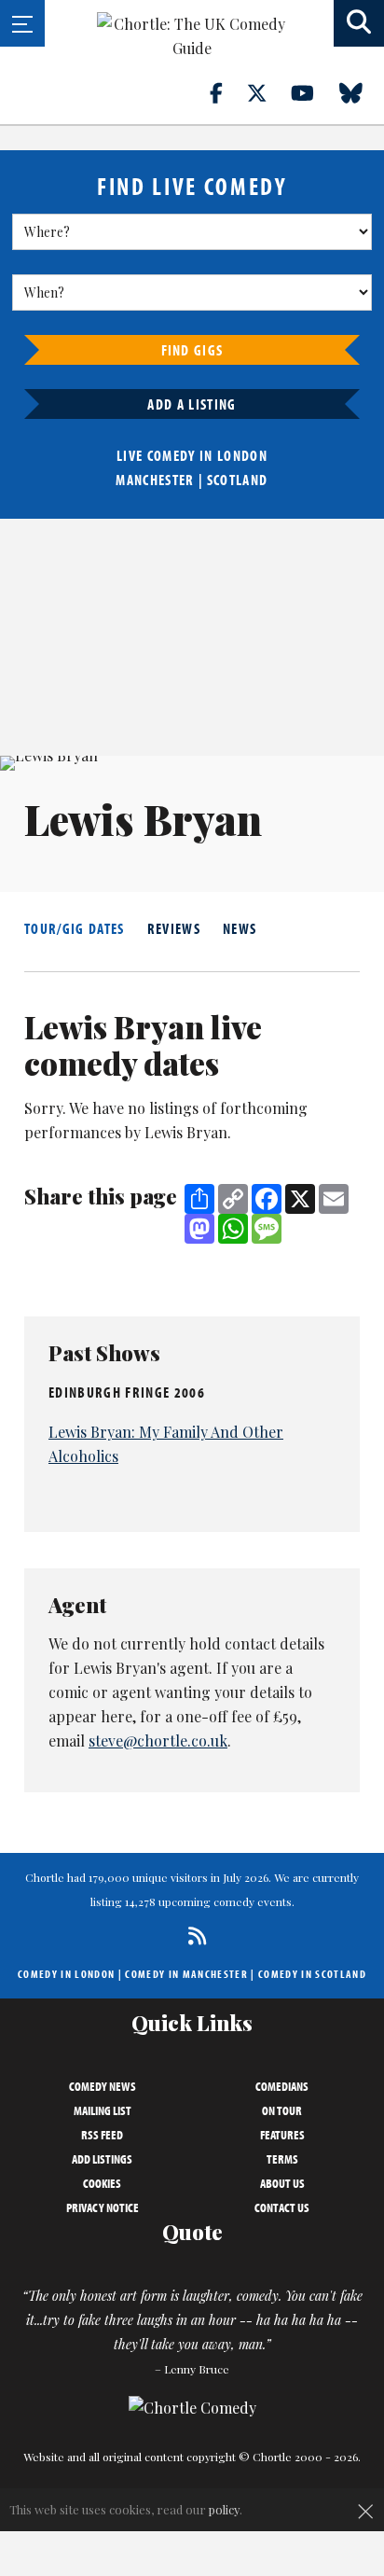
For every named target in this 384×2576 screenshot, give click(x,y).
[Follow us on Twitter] (267, 92)
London (242, 455)
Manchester (155, 480)
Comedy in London (66, 1974)
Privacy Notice (103, 2207)
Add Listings (102, 2159)
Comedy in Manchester (186, 1974)
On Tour (282, 2110)
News (240, 928)
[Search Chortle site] (359, 23)
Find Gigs (192, 350)
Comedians (282, 2086)
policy (224, 2509)
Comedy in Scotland (312, 1974)
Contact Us (282, 2207)
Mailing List (103, 2110)
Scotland (238, 480)
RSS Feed (102, 2135)
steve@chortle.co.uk (158, 1741)
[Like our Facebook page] (227, 92)
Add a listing (192, 404)
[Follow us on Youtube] (313, 92)
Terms (282, 2159)
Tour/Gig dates (75, 928)
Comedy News (103, 2086)
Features (282, 2135)
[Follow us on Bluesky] (362, 92)
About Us (282, 2183)
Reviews (174, 928)
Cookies (102, 2183)
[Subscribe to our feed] (192, 1935)
